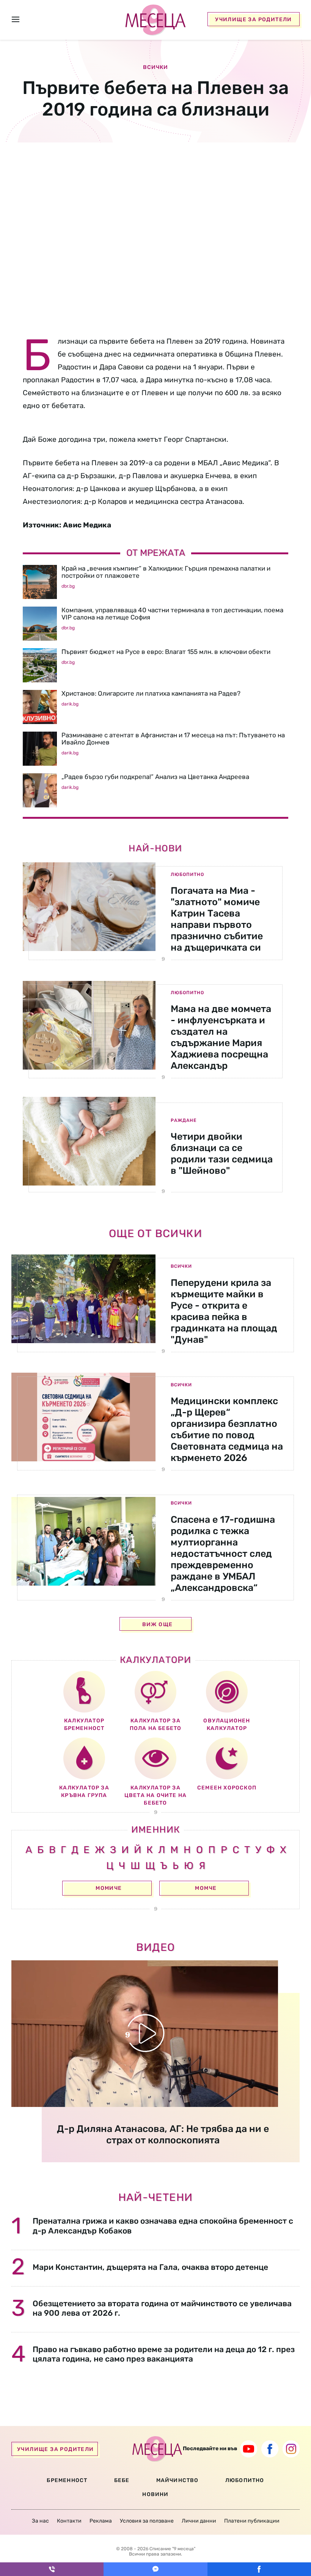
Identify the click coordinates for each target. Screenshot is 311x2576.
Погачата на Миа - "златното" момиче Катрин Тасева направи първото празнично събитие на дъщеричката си (217, 919)
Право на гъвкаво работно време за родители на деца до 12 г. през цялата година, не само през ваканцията (164, 2354)
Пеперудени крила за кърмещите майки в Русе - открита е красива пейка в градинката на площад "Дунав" (224, 1311)
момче (206, 1888)
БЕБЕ (122, 2480)
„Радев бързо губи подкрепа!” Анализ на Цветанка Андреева (155, 777)
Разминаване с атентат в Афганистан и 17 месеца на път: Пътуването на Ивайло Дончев (173, 739)
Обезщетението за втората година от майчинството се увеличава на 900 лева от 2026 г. (162, 2308)
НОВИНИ (155, 2494)
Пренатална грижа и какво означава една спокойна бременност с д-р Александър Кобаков (163, 2226)
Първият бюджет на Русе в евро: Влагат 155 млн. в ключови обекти (166, 652)
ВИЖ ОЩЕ (158, 1624)
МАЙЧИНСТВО (177, 2480)
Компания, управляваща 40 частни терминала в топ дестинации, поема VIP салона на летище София (172, 614)
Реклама (101, 2521)
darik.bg (70, 704)
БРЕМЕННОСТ (67, 2480)
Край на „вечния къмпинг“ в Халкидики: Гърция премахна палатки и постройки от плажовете (166, 572)
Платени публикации (252, 2521)
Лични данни (199, 2521)
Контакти (69, 2521)
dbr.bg (68, 586)
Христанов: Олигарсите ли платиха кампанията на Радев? (151, 693)
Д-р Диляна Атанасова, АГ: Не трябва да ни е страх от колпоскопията (163, 2134)
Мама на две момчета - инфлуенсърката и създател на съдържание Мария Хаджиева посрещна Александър (221, 1037)
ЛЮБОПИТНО (245, 2480)
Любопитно (187, 874)
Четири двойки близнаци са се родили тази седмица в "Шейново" (222, 1153)
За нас (40, 2521)
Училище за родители (254, 20)
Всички (181, 1266)
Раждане (184, 1120)
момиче (109, 1888)
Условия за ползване (147, 2521)
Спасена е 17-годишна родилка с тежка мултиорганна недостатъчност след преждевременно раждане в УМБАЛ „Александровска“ (223, 1554)
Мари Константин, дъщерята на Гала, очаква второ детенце (150, 2267)
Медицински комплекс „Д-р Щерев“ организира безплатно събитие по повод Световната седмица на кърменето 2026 (227, 1429)
